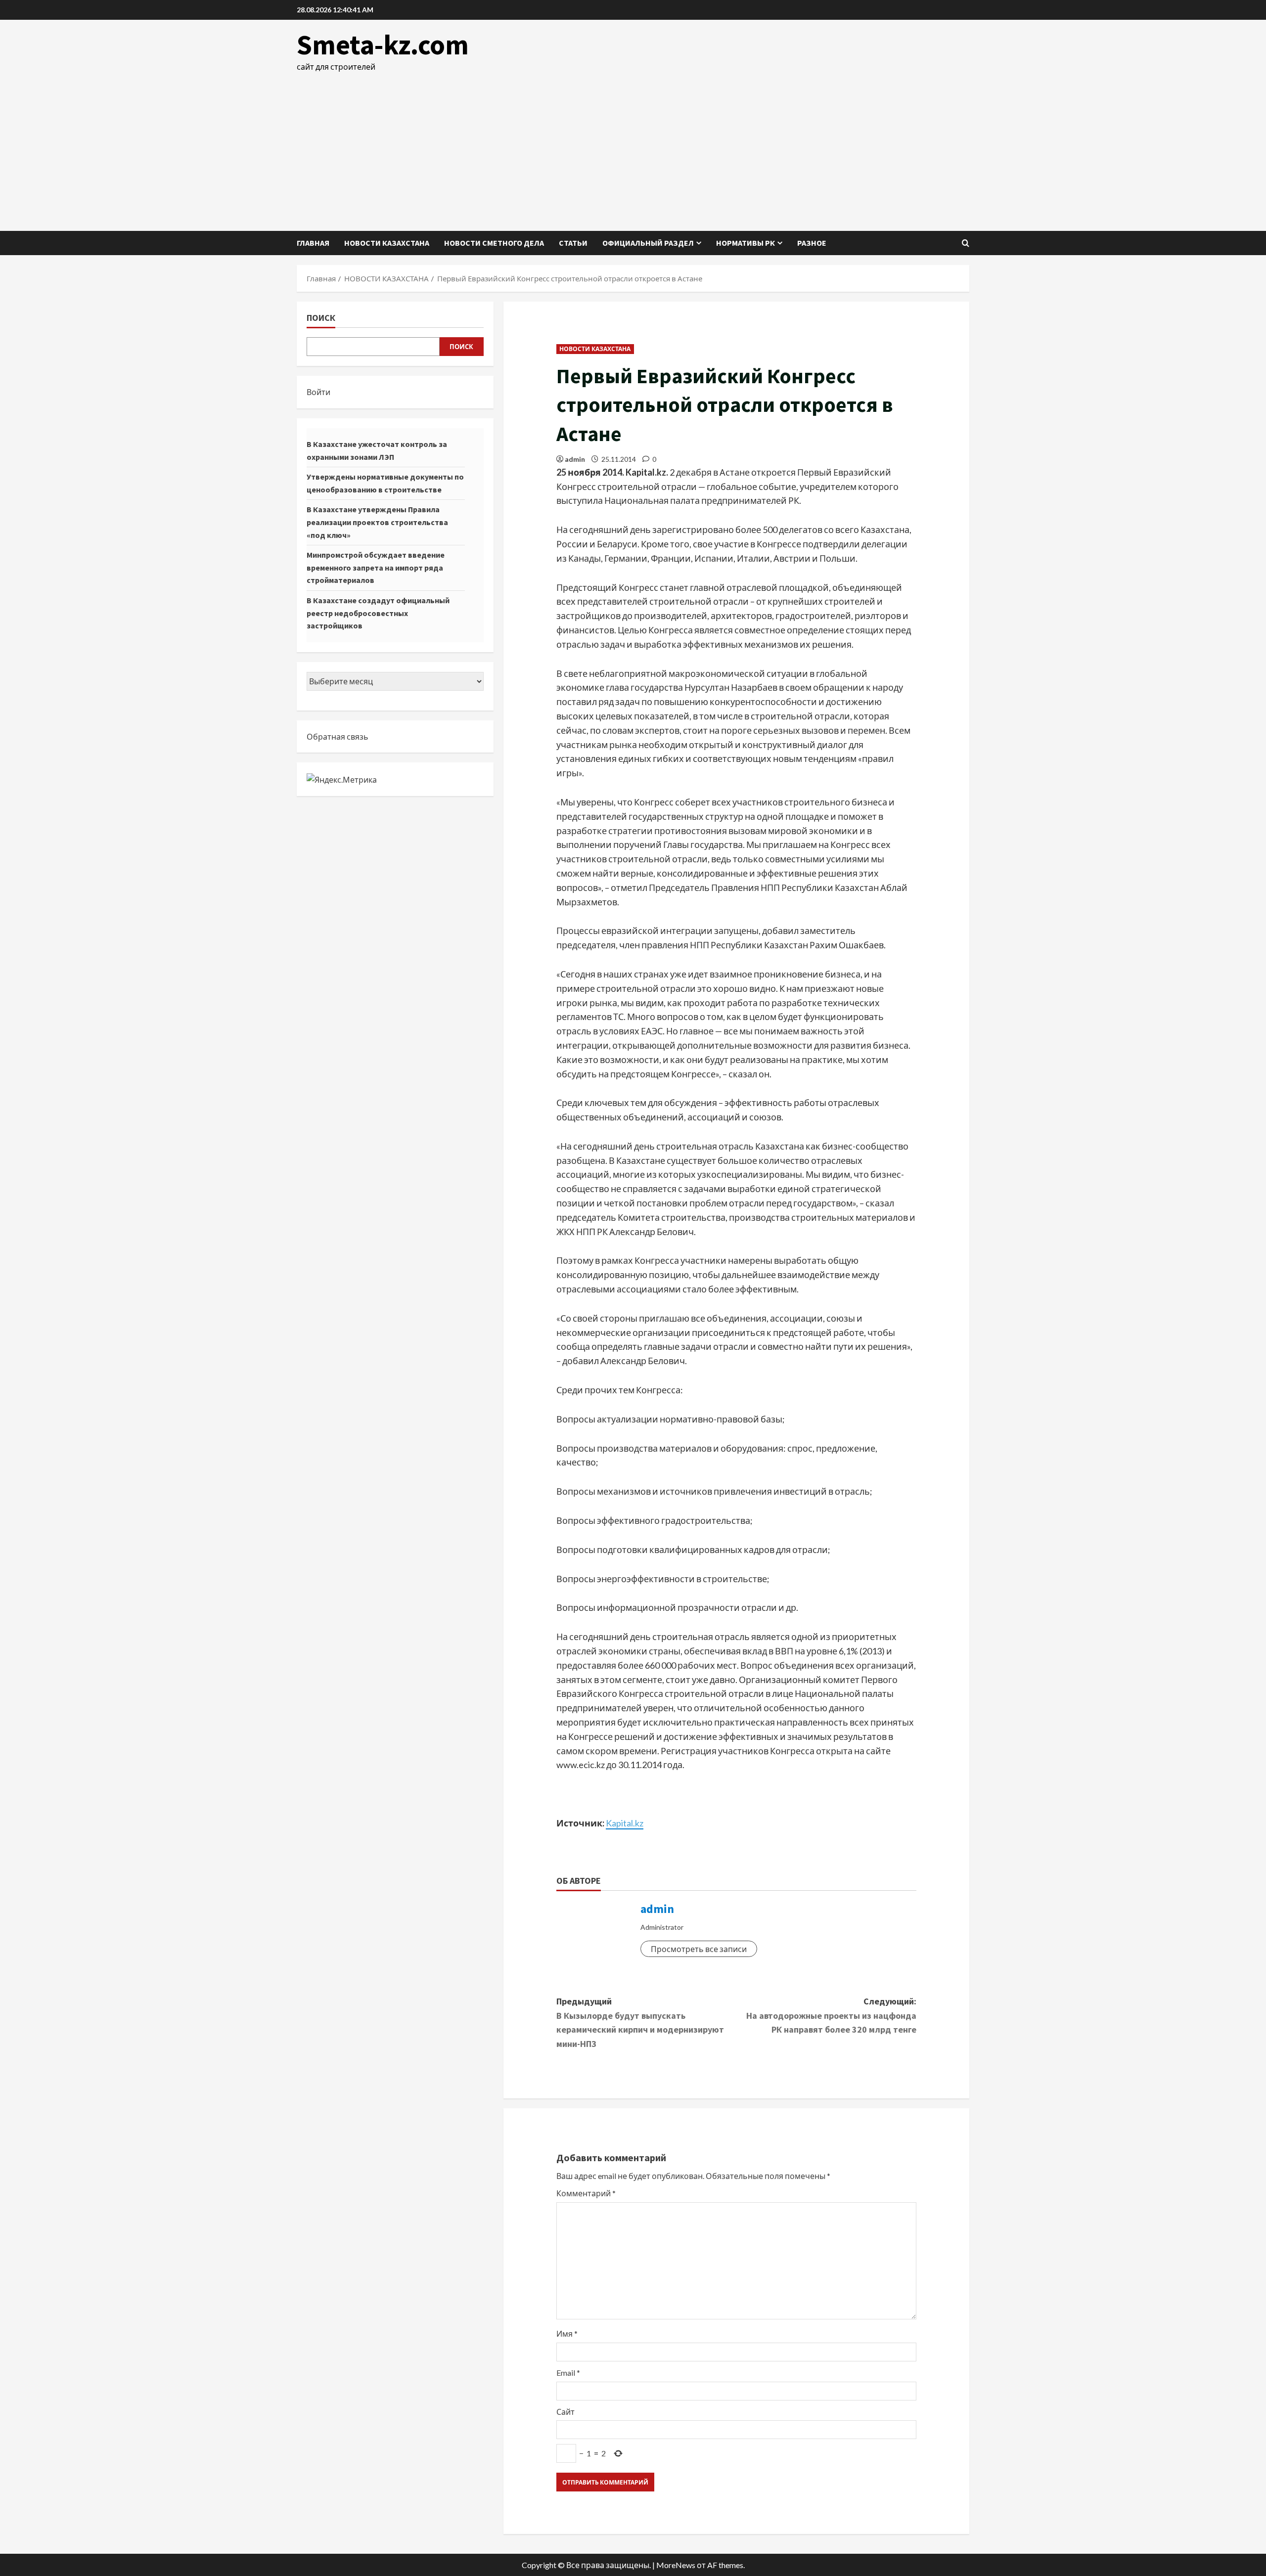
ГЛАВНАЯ (313, 243)
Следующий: (831, 2016)
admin (575, 459)
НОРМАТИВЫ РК (746, 243)
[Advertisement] (633, 147)
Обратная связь (338, 736)
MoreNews (676, 2565)
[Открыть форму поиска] (966, 243)
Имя (567, 2333)
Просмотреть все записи (699, 1949)
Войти (318, 392)
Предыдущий (640, 2022)
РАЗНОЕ (812, 243)
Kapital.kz (625, 1823)
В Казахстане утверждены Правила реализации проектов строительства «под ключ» (377, 522)
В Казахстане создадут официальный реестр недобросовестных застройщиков (378, 613)
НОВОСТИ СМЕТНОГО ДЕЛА (494, 243)
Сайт (565, 2412)
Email (568, 2373)
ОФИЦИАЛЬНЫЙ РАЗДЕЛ (648, 243)
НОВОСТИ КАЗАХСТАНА (387, 243)
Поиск (321, 318)
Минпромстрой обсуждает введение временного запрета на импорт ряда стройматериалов (376, 567)
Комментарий (586, 2193)
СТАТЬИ (573, 243)
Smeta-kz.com (383, 44)
